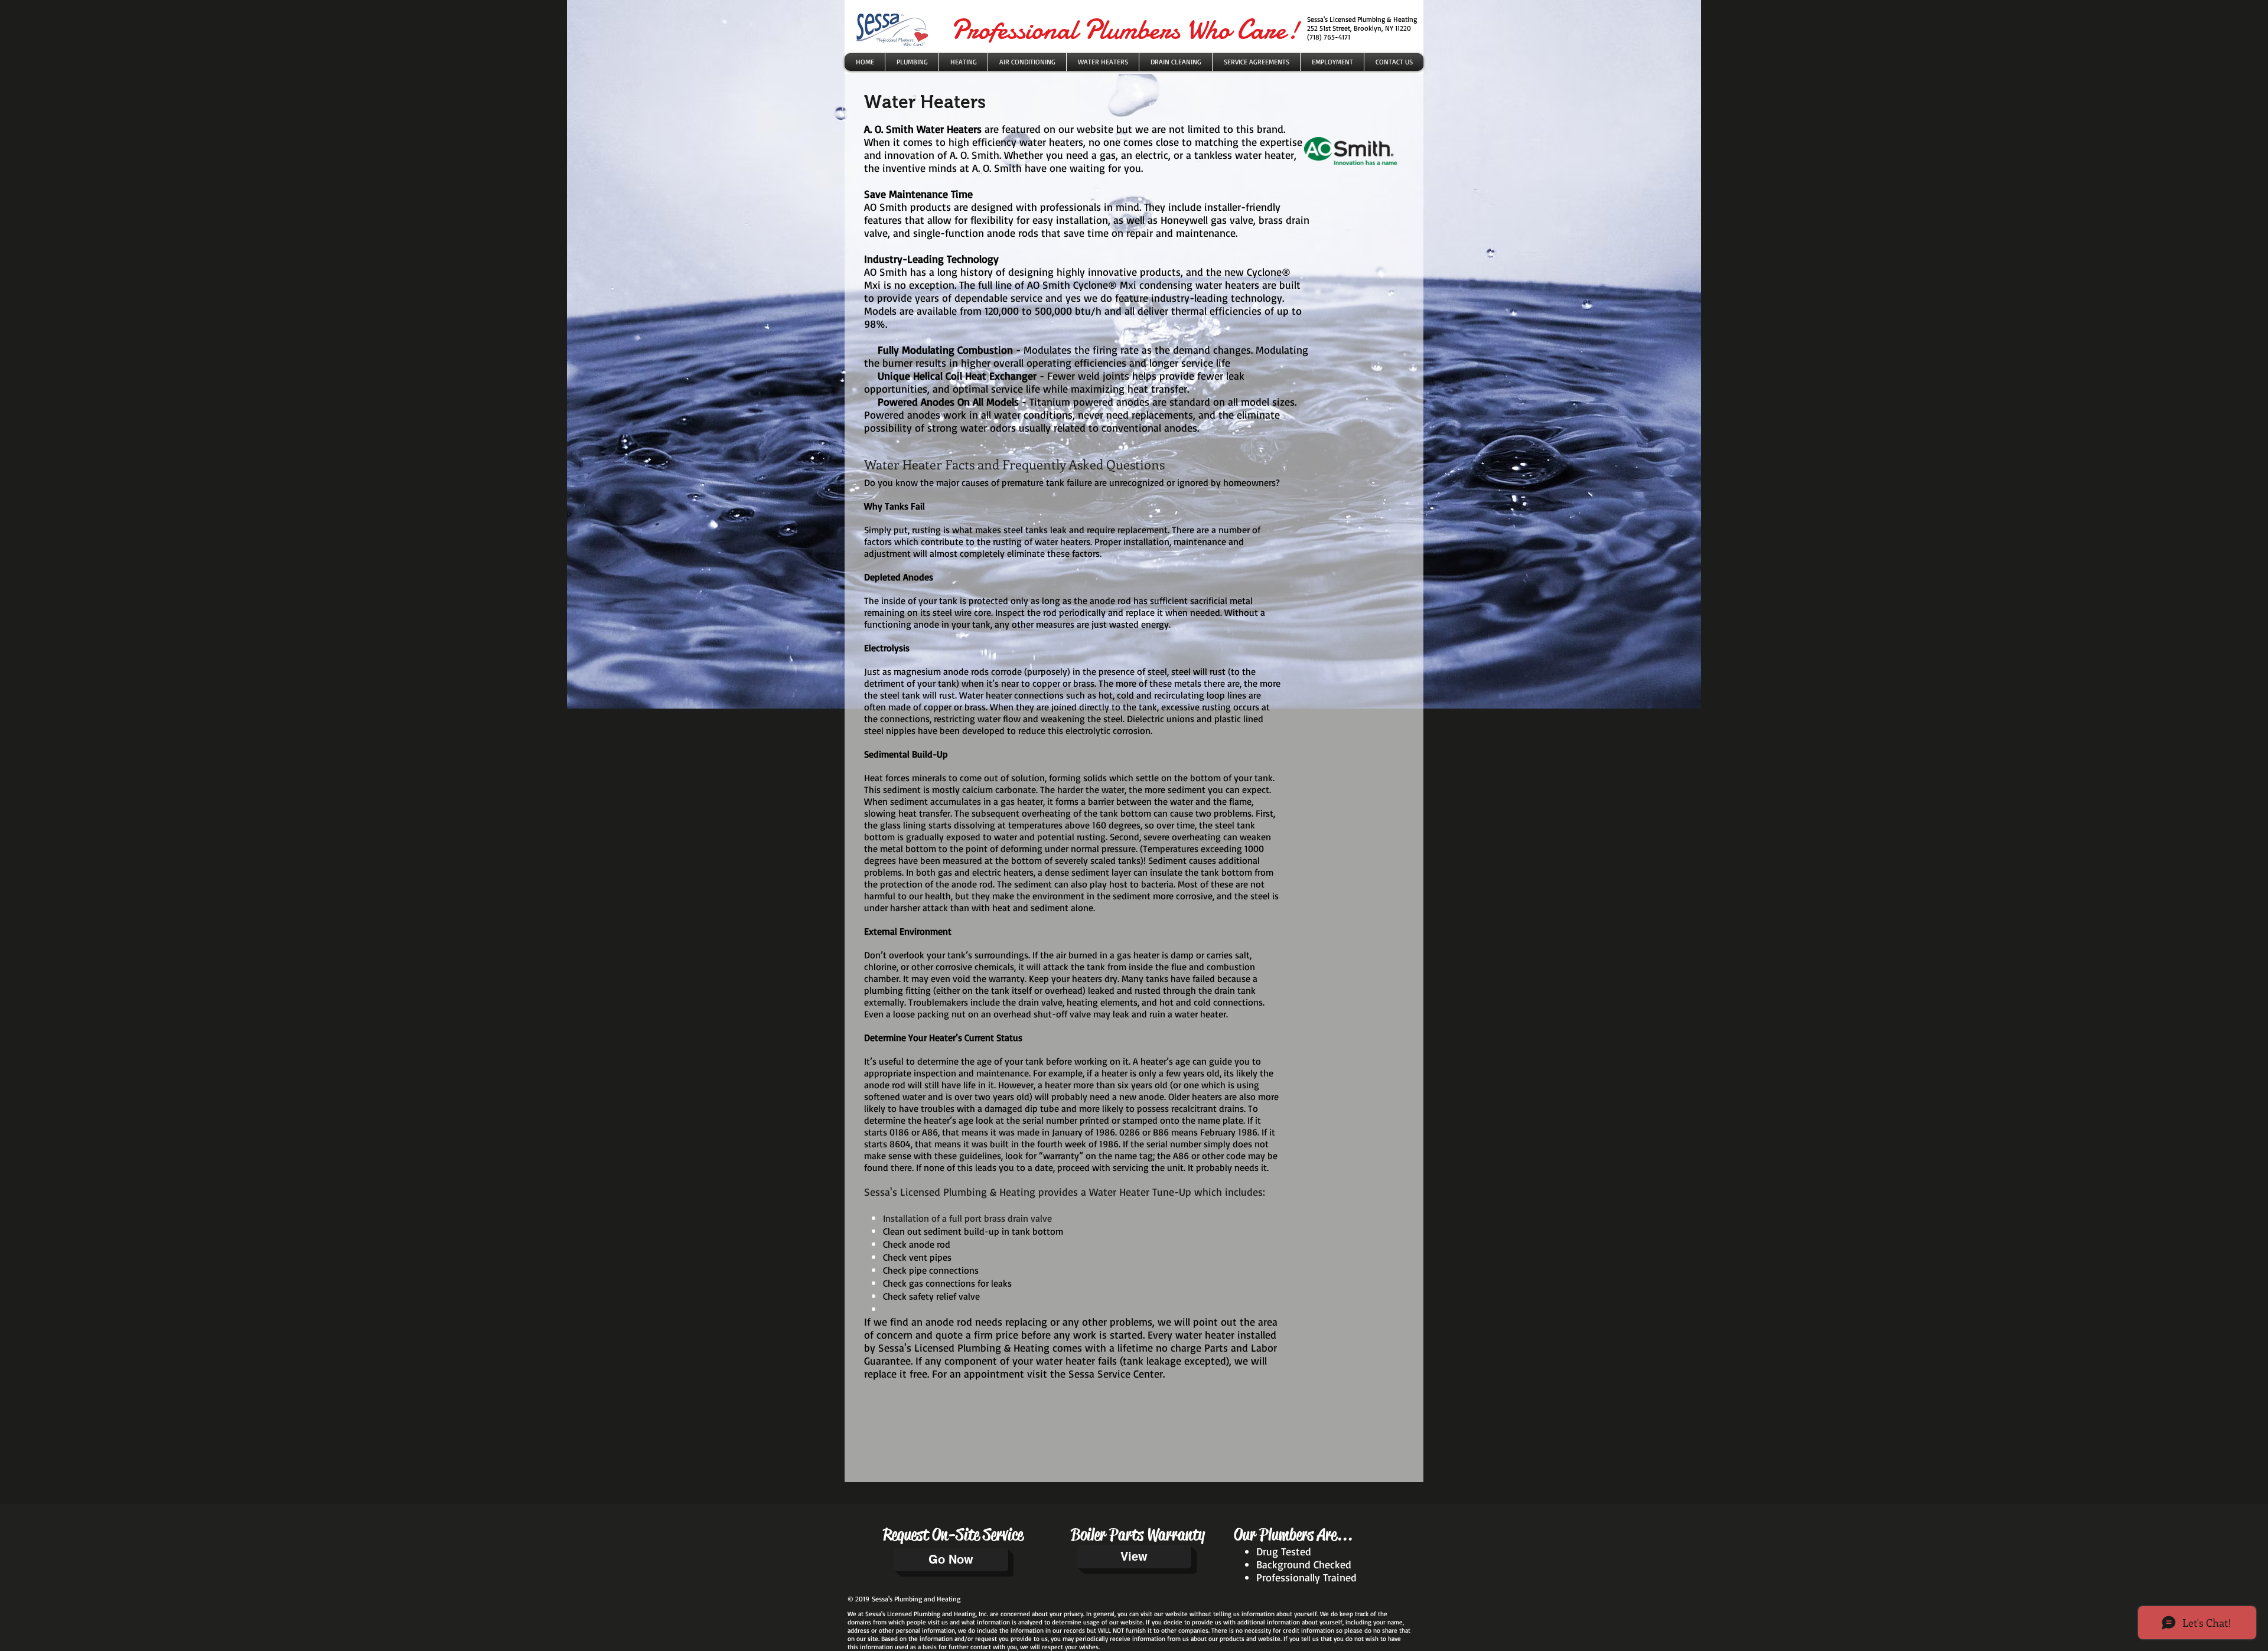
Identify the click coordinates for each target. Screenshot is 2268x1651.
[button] (1103, 62)
